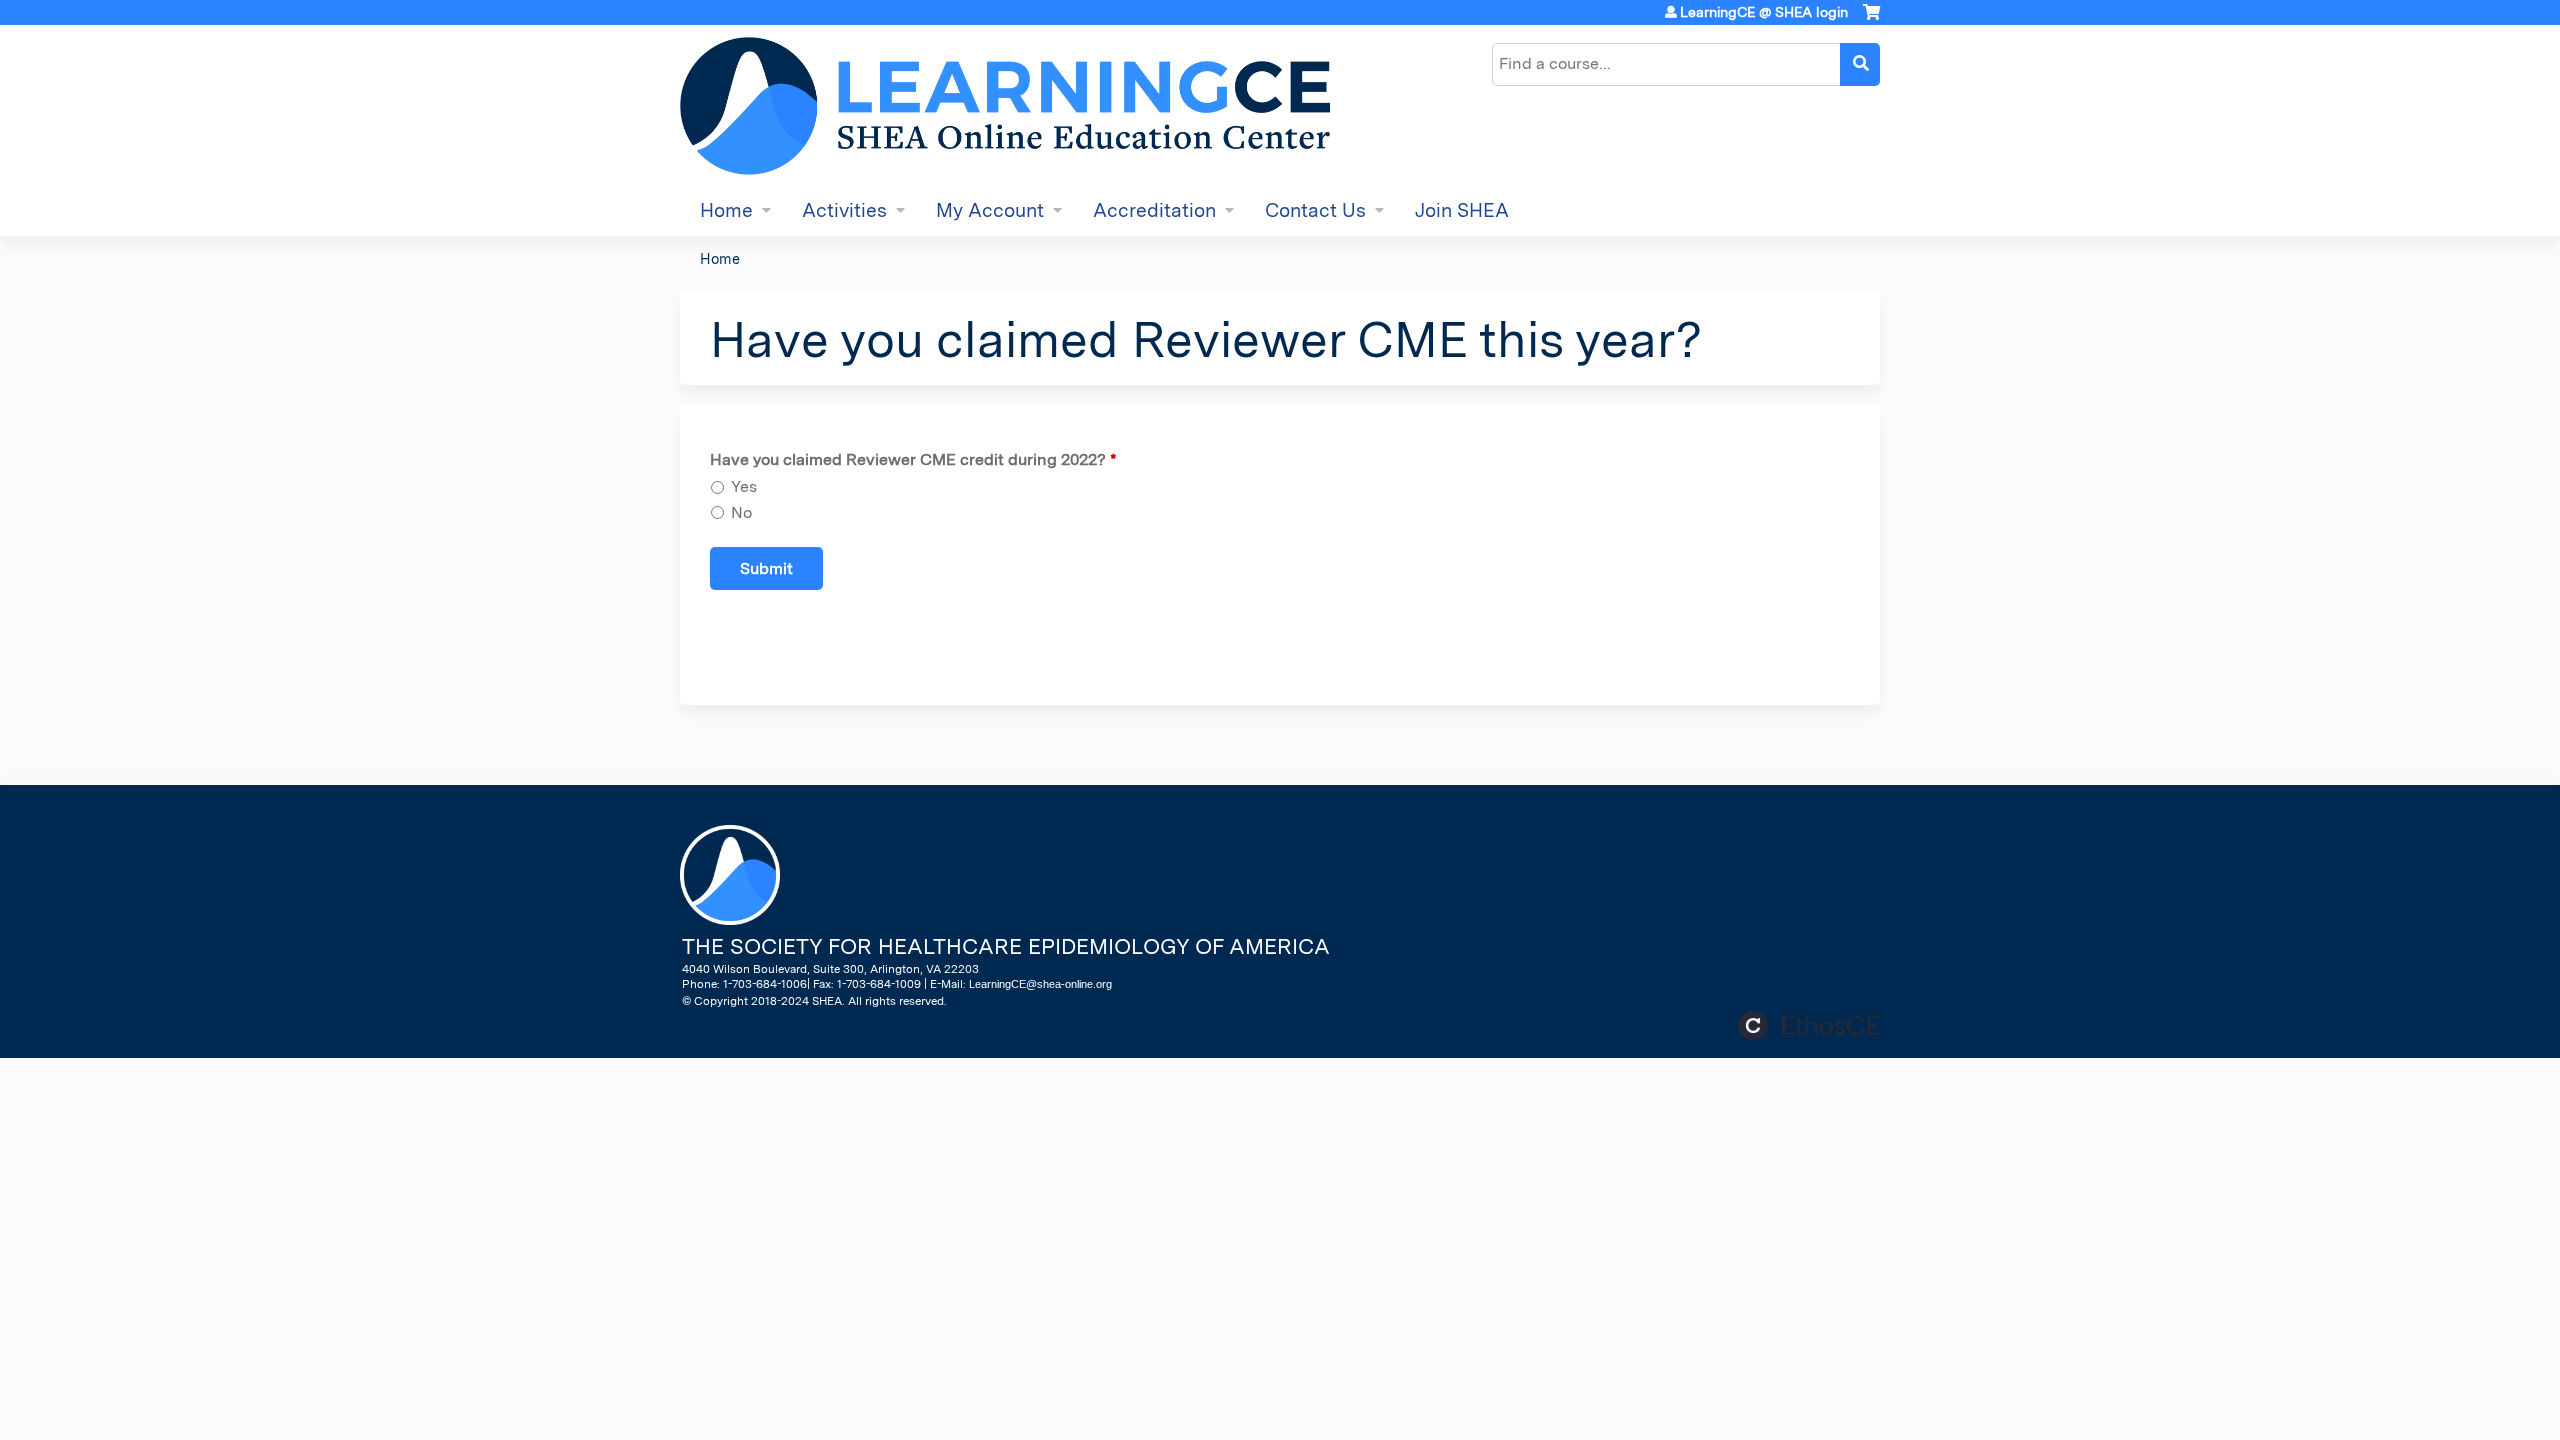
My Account (990, 210)
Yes (744, 486)
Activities (844, 210)
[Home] (1005, 106)
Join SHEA (1462, 210)
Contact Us (1315, 210)
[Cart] (1871, 19)
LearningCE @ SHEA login (1764, 12)
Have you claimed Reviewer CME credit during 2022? (908, 459)
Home (726, 210)
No (741, 512)
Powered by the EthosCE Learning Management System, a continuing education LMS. (1809, 1025)
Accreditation (1154, 210)
